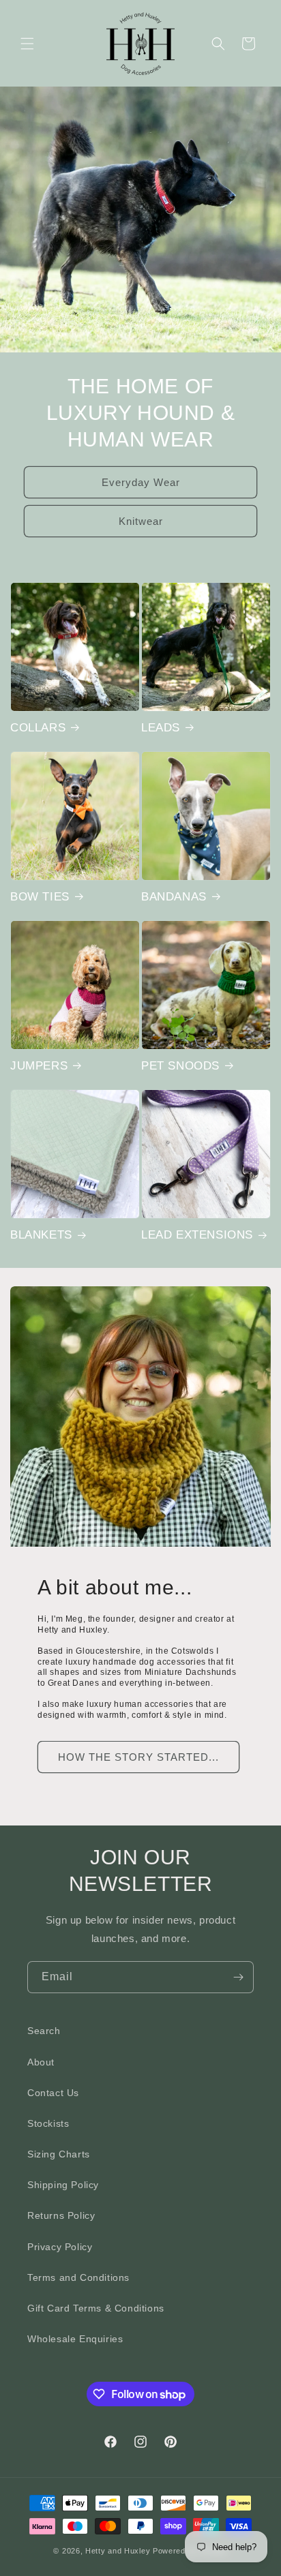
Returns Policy (61, 2215)
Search (44, 2031)
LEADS (161, 728)
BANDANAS (174, 897)
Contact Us (53, 2093)
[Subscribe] (238, 1977)
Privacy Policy (60, 2247)
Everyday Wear (141, 482)
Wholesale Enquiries (75, 2339)
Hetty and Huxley (118, 2551)
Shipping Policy (63, 2185)
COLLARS (38, 728)
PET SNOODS (180, 1066)
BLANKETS (41, 1235)
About (41, 2062)
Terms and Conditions (78, 2277)
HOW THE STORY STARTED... (138, 1757)
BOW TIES (40, 897)
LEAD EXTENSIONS (197, 1235)
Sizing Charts (59, 2154)
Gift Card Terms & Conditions (96, 2308)
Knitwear (141, 521)
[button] (27, 44)
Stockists (48, 2123)
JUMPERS (39, 1066)
